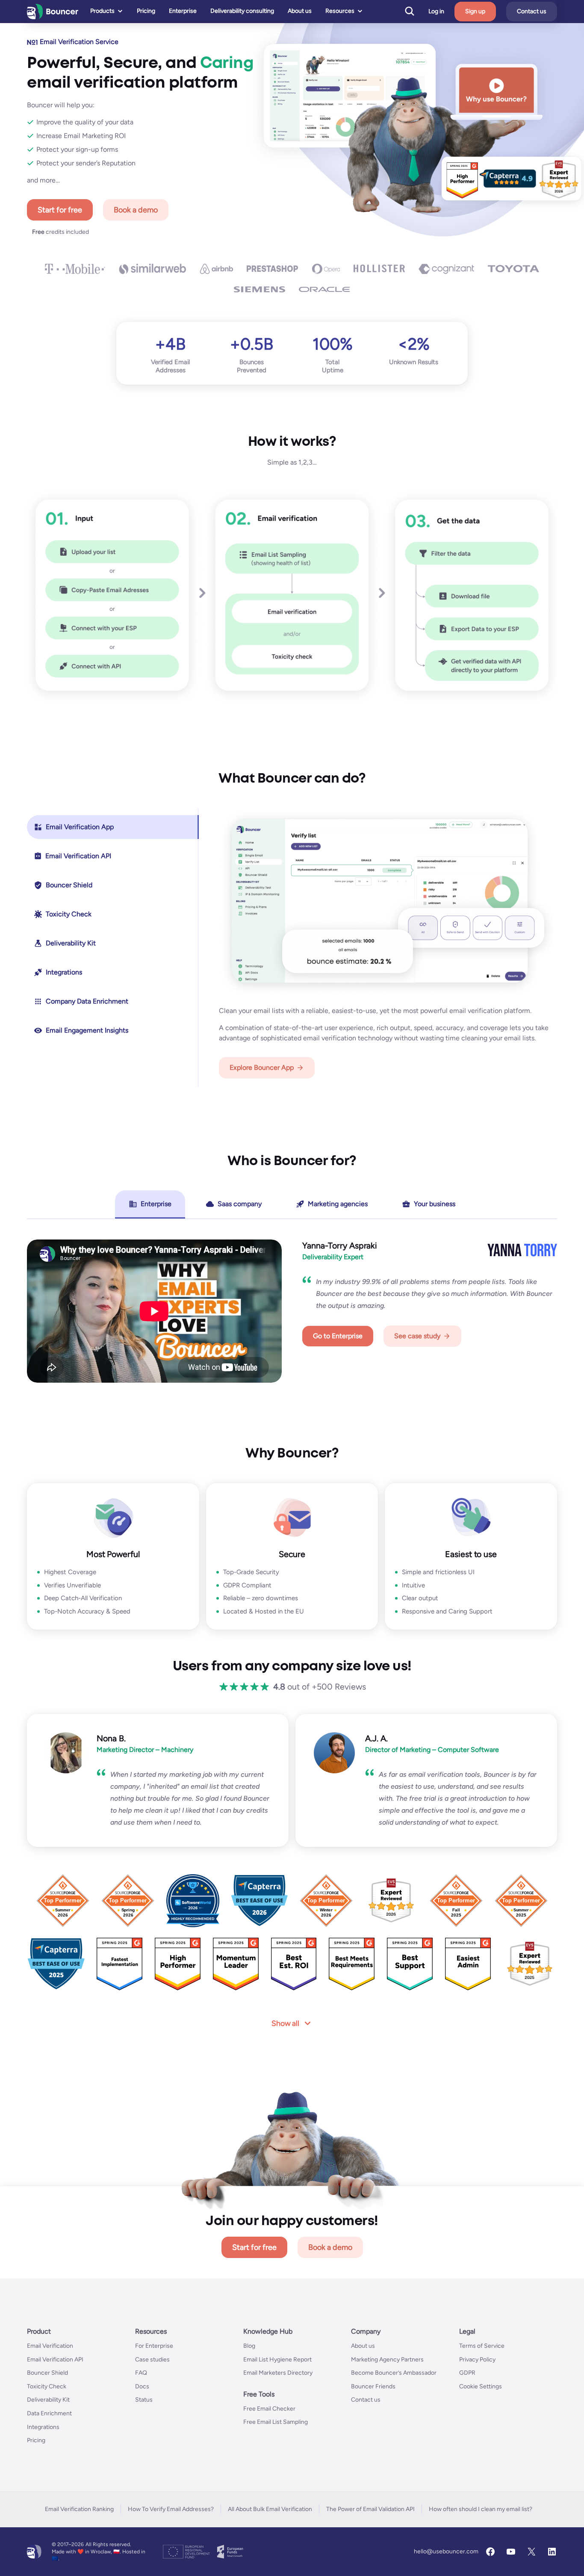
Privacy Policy (477, 2360)
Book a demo (136, 210)
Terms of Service (482, 2346)
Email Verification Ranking (79, 2509)
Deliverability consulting (242, 11)
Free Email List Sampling (276, 2422)
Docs (142, 2386)
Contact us (532, 11)
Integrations (43, 2427)
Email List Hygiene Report (277, 2360)
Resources (340, 11)
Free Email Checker (269, 2409)
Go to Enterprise (338, 1336)
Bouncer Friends (373, 2386)
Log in (436, 12)
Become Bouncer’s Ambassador (394, 2373)
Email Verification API (55, 2360)
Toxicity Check (47, 2386)
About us (300, 11)
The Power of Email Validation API (370, 2509)
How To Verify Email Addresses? (171, 2509)
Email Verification (50, 2346)
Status (144, 2400)
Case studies (152, 2360)
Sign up (475, 11)
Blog (249, 2346)
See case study (417, 1336)
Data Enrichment (49, 2413)
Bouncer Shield (47, 2373)
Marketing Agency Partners (387, 2360)
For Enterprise (154, 2346)
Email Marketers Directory (278, 2373)
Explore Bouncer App (262, 1067)
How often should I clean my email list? (481, 2509)
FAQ (141, 2373)
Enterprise (183, 11)
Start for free (60, 210)
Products (102, 11)
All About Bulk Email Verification (270, 2509)
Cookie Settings (481, 2386)
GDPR (467, 2373)
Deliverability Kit (48, 2400)
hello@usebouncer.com (446, 2551)
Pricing (146, 11)
